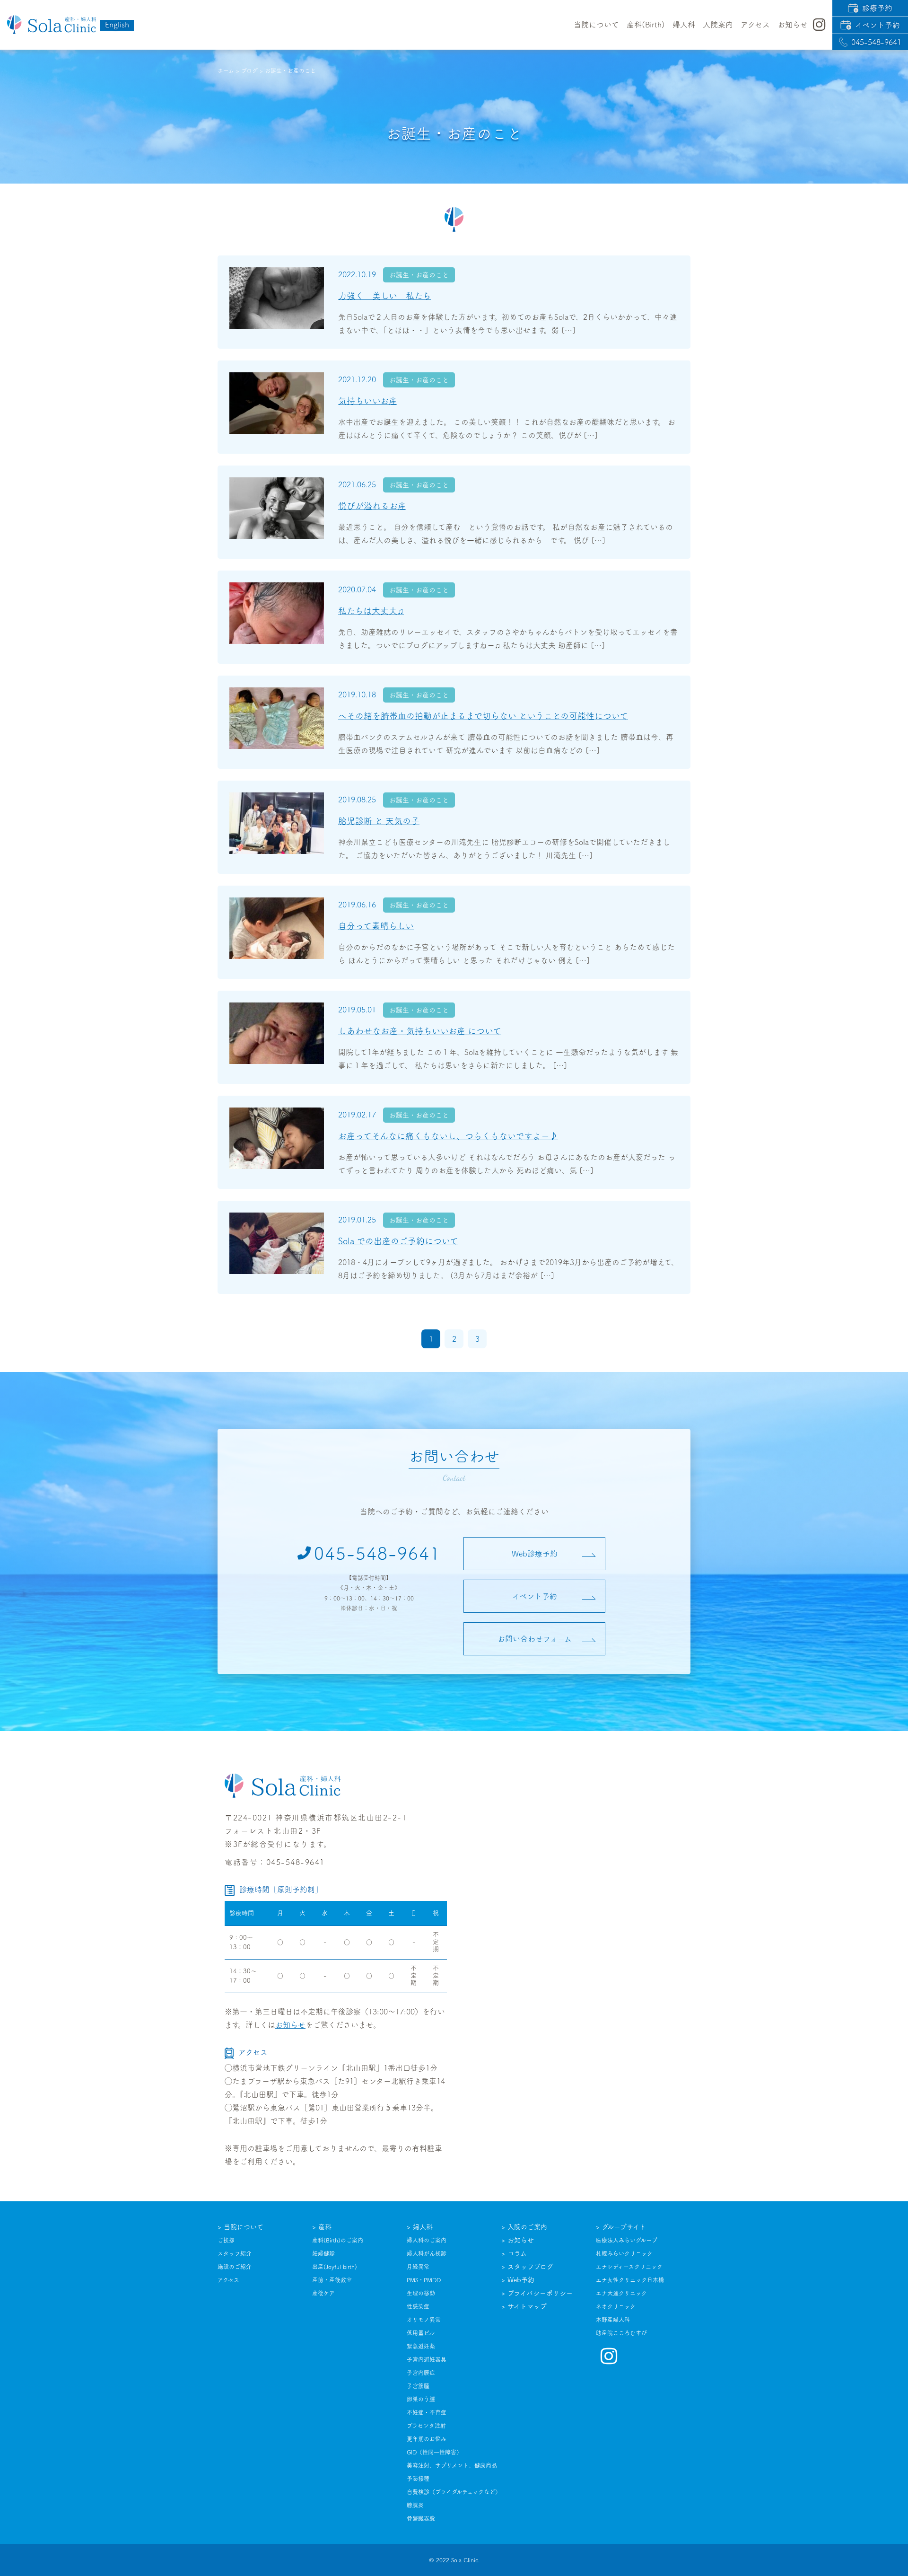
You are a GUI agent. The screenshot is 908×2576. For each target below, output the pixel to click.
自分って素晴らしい (376, 926)
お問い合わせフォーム (535, 1639)
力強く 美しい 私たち (384, 296)
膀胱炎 (415, 2505)
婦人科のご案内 (427, 2240)
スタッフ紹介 (235, 2253)
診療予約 (877, 8)
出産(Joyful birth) (335, 2267)
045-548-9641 (876, 42)
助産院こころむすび (621, 2333)
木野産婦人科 (613, 2320)
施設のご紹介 (235, 2267)
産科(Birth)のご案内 (338, 2240)
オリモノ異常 (424, 2320)
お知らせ (290, 2025)
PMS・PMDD (424, 2280)
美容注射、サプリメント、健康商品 (452, 2465)
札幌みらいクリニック (624, 2253)
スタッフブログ (530, 2267)
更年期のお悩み (427, 2439)
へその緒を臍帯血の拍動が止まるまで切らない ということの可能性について (483, 716)
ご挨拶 (226, 2240)
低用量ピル (421, 2333)
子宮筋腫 (418, 2386)
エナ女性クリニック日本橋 (630, 2280)
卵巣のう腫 (421, 2399)
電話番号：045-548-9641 (275, 1862)
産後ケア (323, 2293)
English (117, 25)
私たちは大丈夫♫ (371, 611)
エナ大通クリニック (621, 2293)
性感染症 (418, 2306)
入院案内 (718, 25)
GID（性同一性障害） (434, 2452)
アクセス (755, 25)
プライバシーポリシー (540, 2293)
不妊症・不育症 (427, 2412)
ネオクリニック (616, 2306)
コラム (517, 2253)
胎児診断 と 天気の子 (379, 821)
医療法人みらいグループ (627, 2240)
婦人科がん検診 (427, 2253)
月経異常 (418, 2267)
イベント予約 (877, 25)
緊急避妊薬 (421, 2346)
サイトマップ (527, 2306)
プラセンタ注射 (426, 2426)
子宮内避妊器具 (427, 2359)
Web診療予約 (535, 1554)
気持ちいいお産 (368, 401)
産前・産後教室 (332, 2280)
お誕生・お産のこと (419, 275)
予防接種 (418, 2479)
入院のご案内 (527, 2227)
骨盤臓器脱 (421, 2518)
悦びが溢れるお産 (372, 506)
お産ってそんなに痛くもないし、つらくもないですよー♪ (448, 1136)
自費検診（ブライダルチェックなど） (454, 2492)
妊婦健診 (323, 2253)
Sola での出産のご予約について (398, 1241)
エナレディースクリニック (629, 2267)
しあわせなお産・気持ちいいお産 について (420, 1031)
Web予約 (521, 2280)
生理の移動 (421, 2293)
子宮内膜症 (421, 2373)
